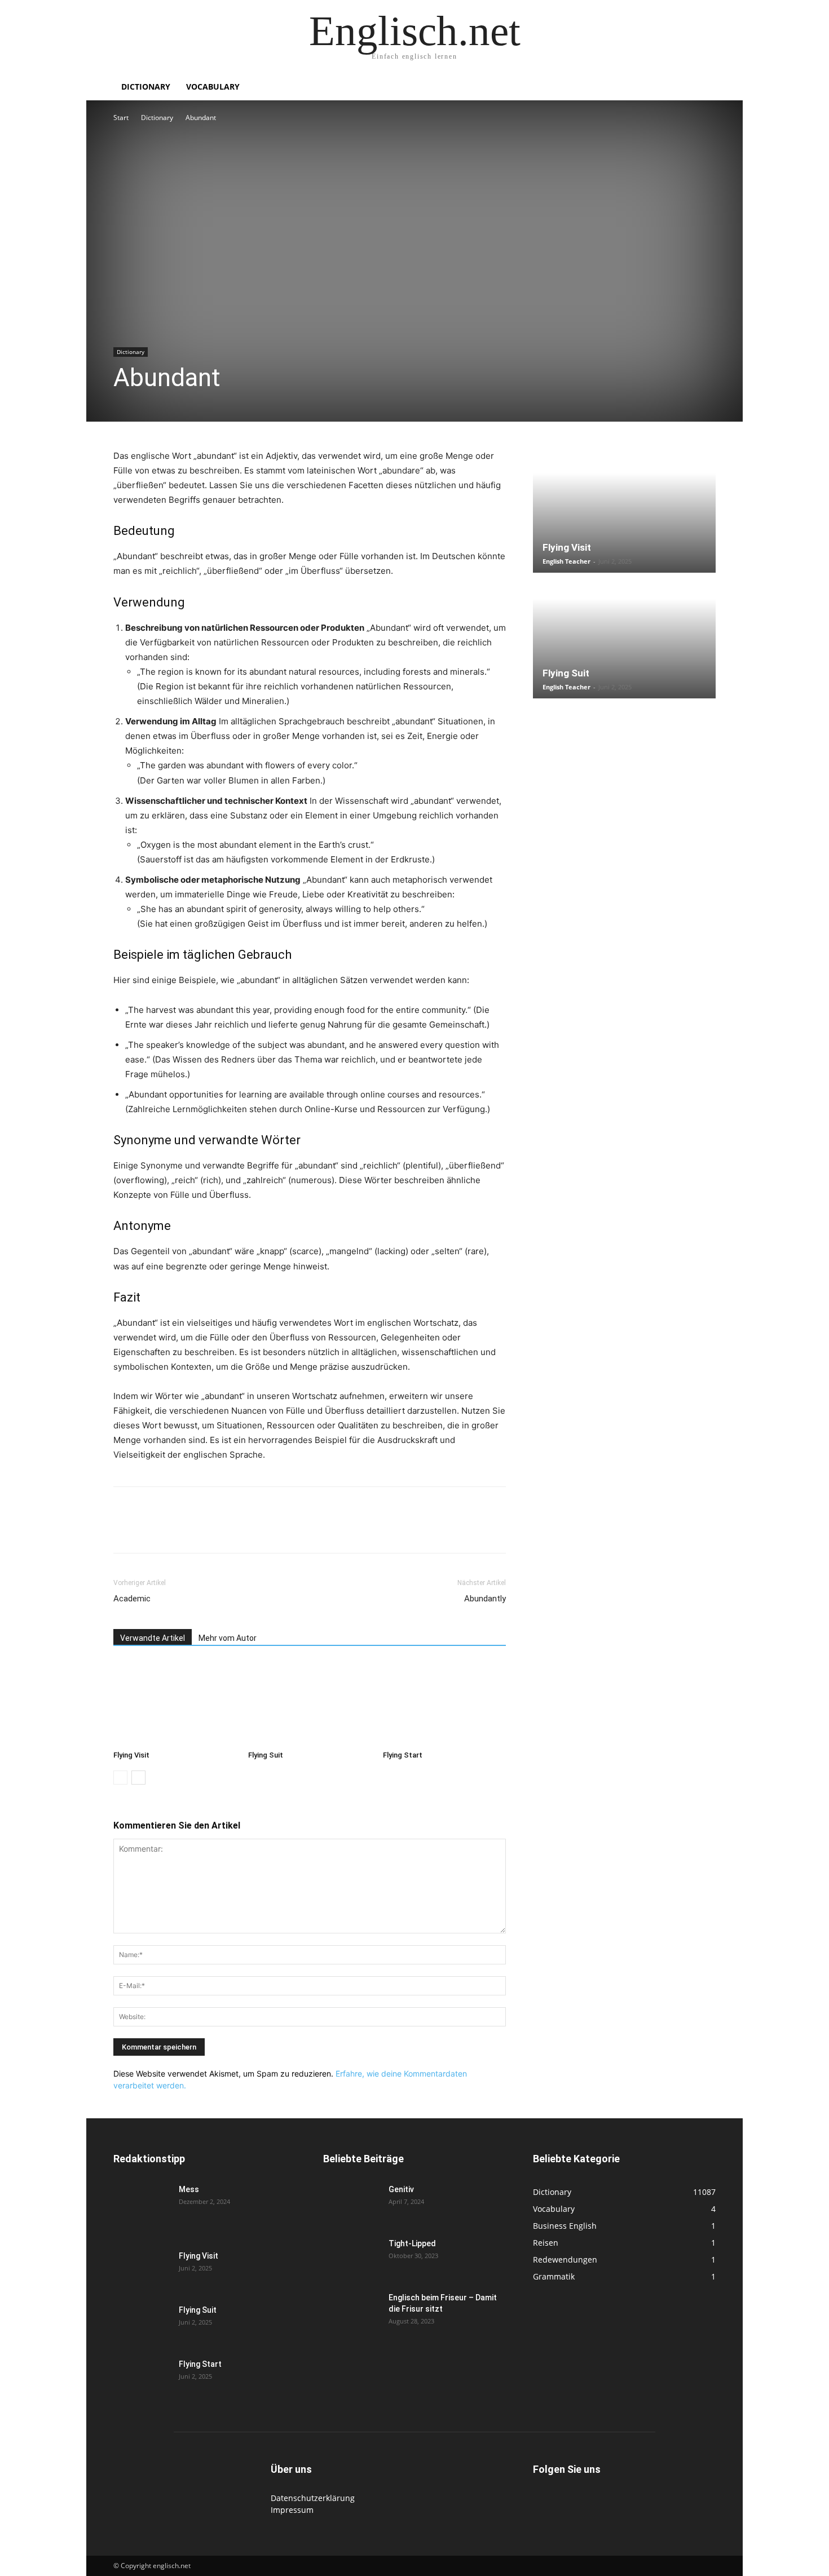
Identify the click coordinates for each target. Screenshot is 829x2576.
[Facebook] (125, 1530)
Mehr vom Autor (228, 1638)
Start (121, 118)
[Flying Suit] (310, 1703)
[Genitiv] (351, 2203)
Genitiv (401, 2189)
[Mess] (142, 2203)
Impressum (292, 2510)
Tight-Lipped (412, 2243)
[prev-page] (120, 1778)
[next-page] (138, 1778)
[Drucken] (254, 1530)
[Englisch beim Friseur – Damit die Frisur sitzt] (351, 2312)
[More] (307, 1530)
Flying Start (403, 1755)
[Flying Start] (444, 1703)
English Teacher (566, 561)
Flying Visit (131, 1755)
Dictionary (146, 87)
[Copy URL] (280, 1530)
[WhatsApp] (177, 1530)
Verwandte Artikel (153, 1638)
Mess (189, 2189)
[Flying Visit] (175, 1703)
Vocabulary (213, 87)
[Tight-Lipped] (351, 2258)
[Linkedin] (202, 1530)
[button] (702, 88)
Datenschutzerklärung (313, 2498)
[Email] (228, 1530)
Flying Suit (266, 1755)
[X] (151, 1530)
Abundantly (485, 1599)
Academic (132, 1599)
